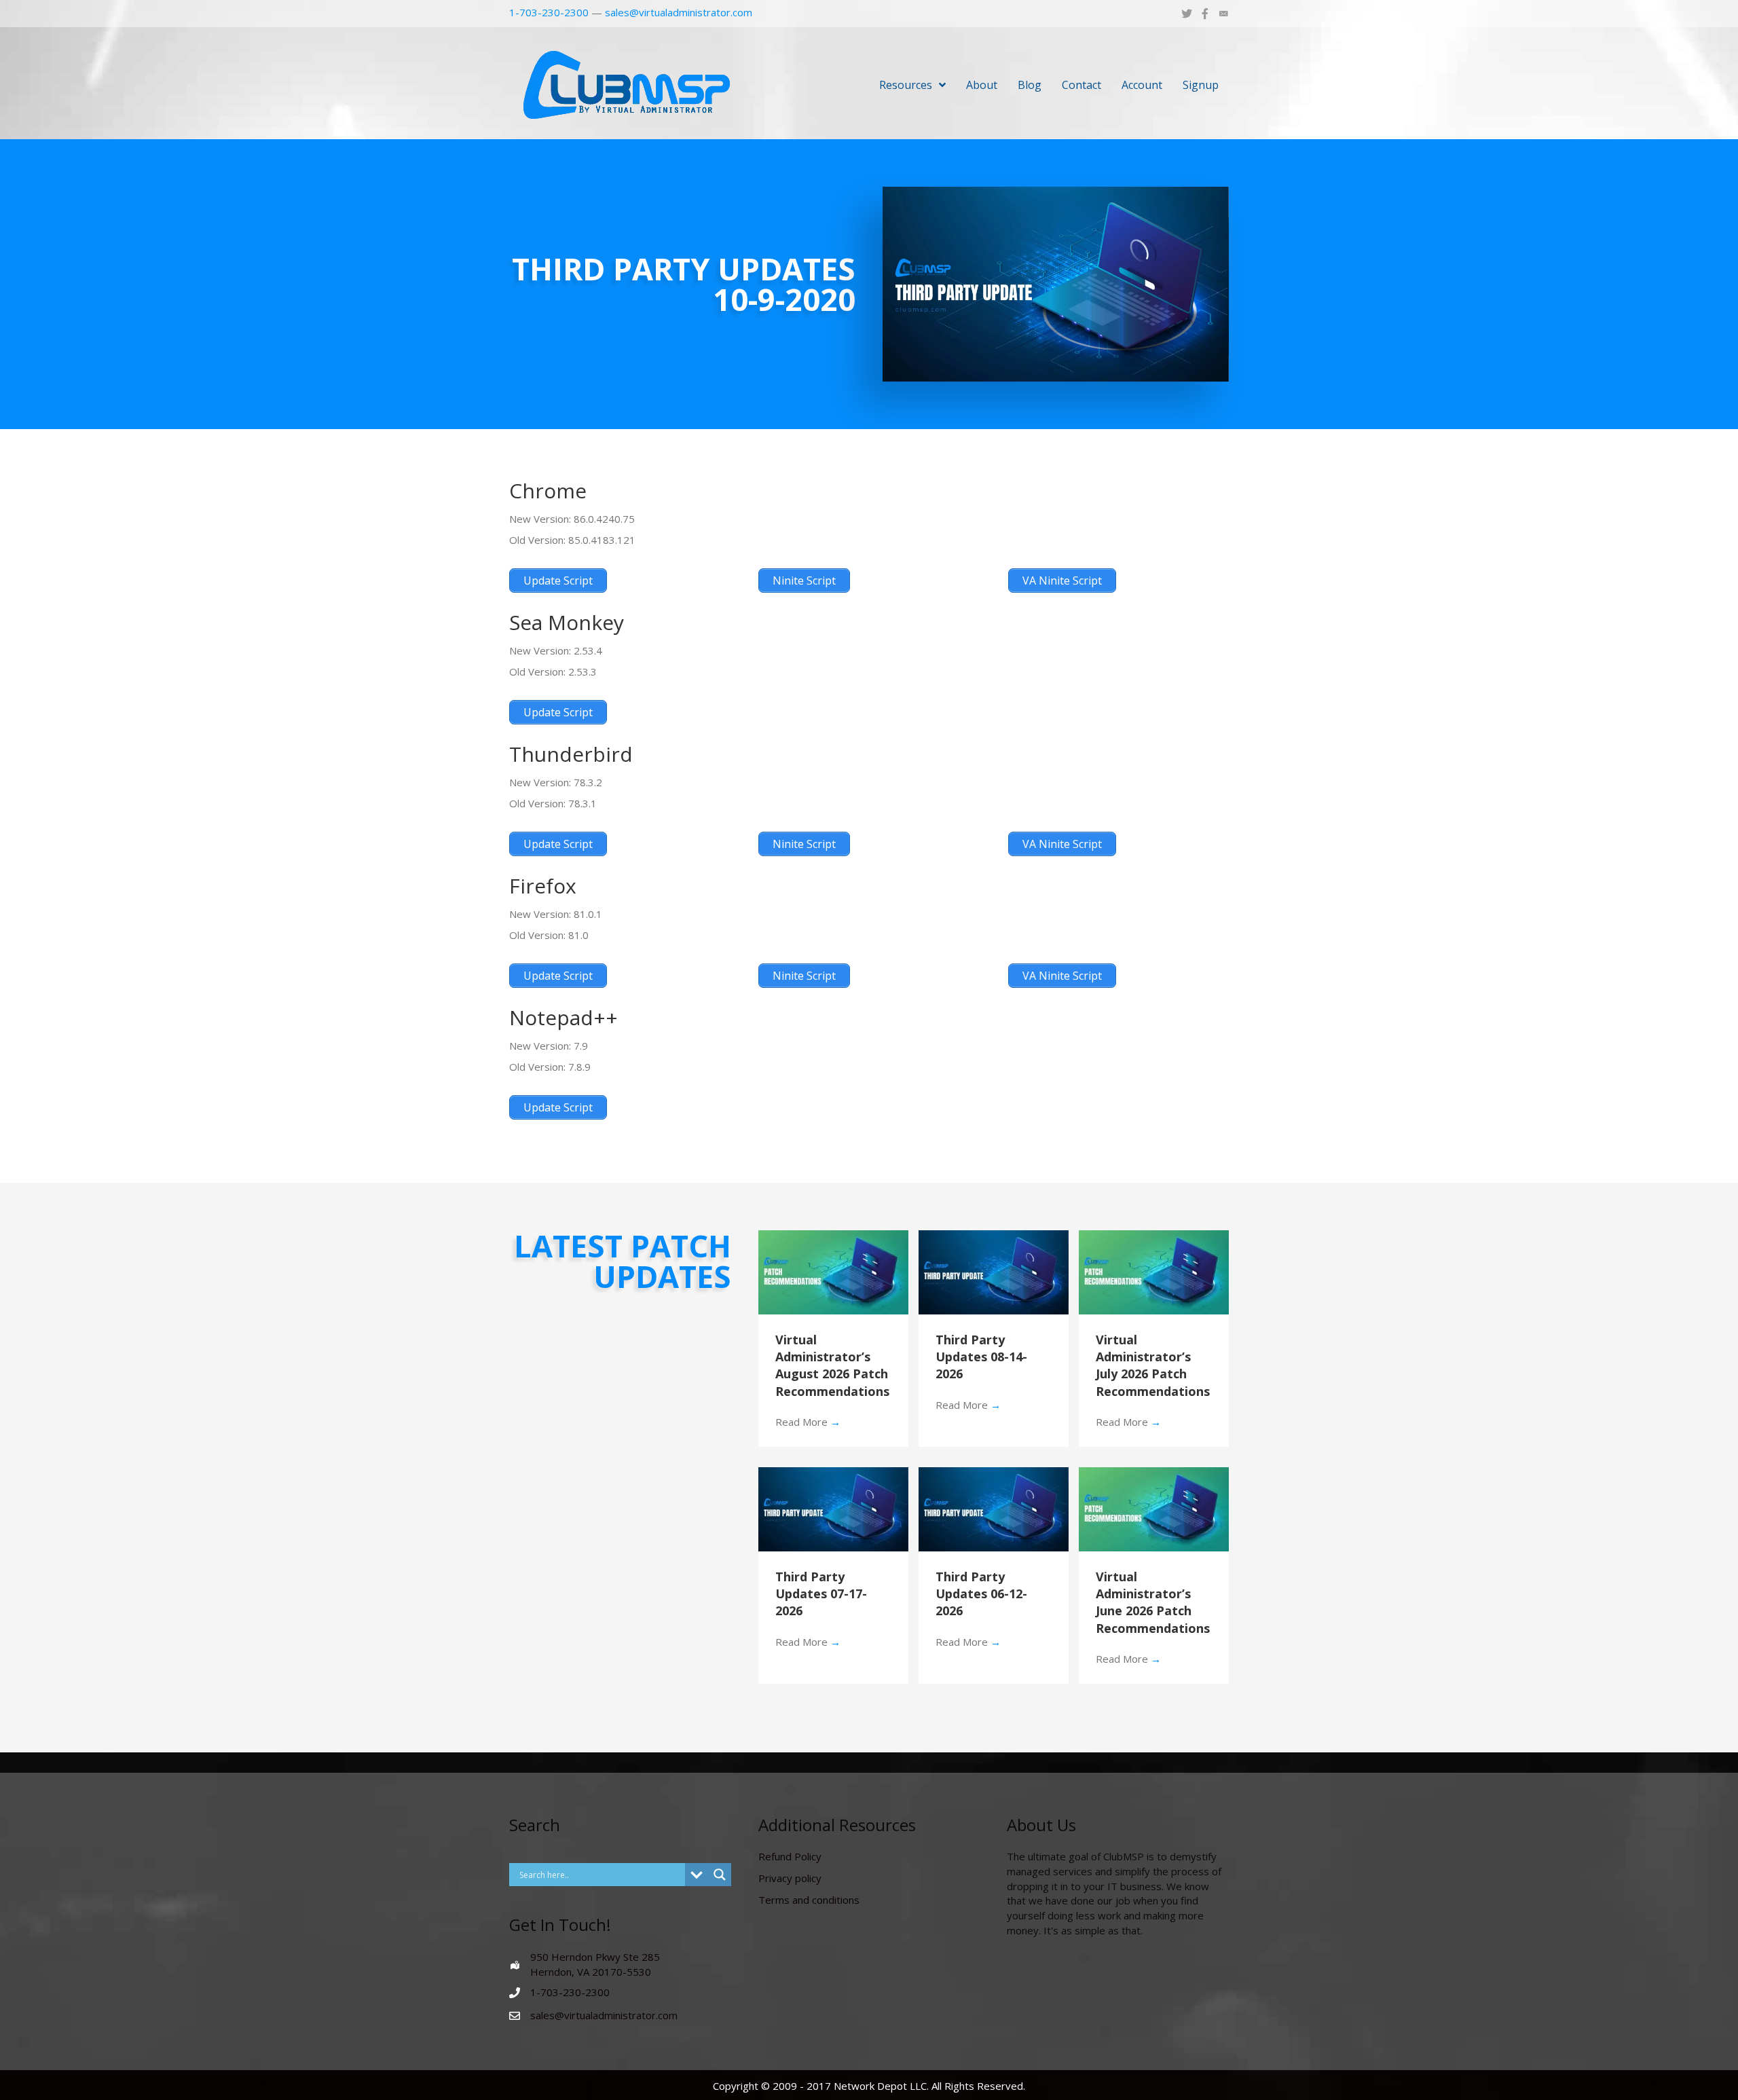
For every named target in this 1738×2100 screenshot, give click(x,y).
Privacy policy (790, 1878)
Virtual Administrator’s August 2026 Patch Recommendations (832, 1365)
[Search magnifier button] (720, 1875)
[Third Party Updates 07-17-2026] (833, 1508)
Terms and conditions (809, 1900)
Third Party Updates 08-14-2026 (981, 1357)
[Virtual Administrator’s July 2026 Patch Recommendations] (1154, 1271)
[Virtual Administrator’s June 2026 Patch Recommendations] (1154, 1508)
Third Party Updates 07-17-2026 (821, 1594)
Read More (808, 1422)
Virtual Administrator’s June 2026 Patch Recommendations (1153, 1602)
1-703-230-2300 (549, 12)
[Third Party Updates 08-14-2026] (994, 1271)
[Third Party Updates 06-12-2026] (994, 1508)
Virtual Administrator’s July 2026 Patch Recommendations (1153, 1365)
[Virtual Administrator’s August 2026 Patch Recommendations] (833, 1271)
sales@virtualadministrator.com (679, 12)
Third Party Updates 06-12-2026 (981, 1594)
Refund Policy (790, 1856)
